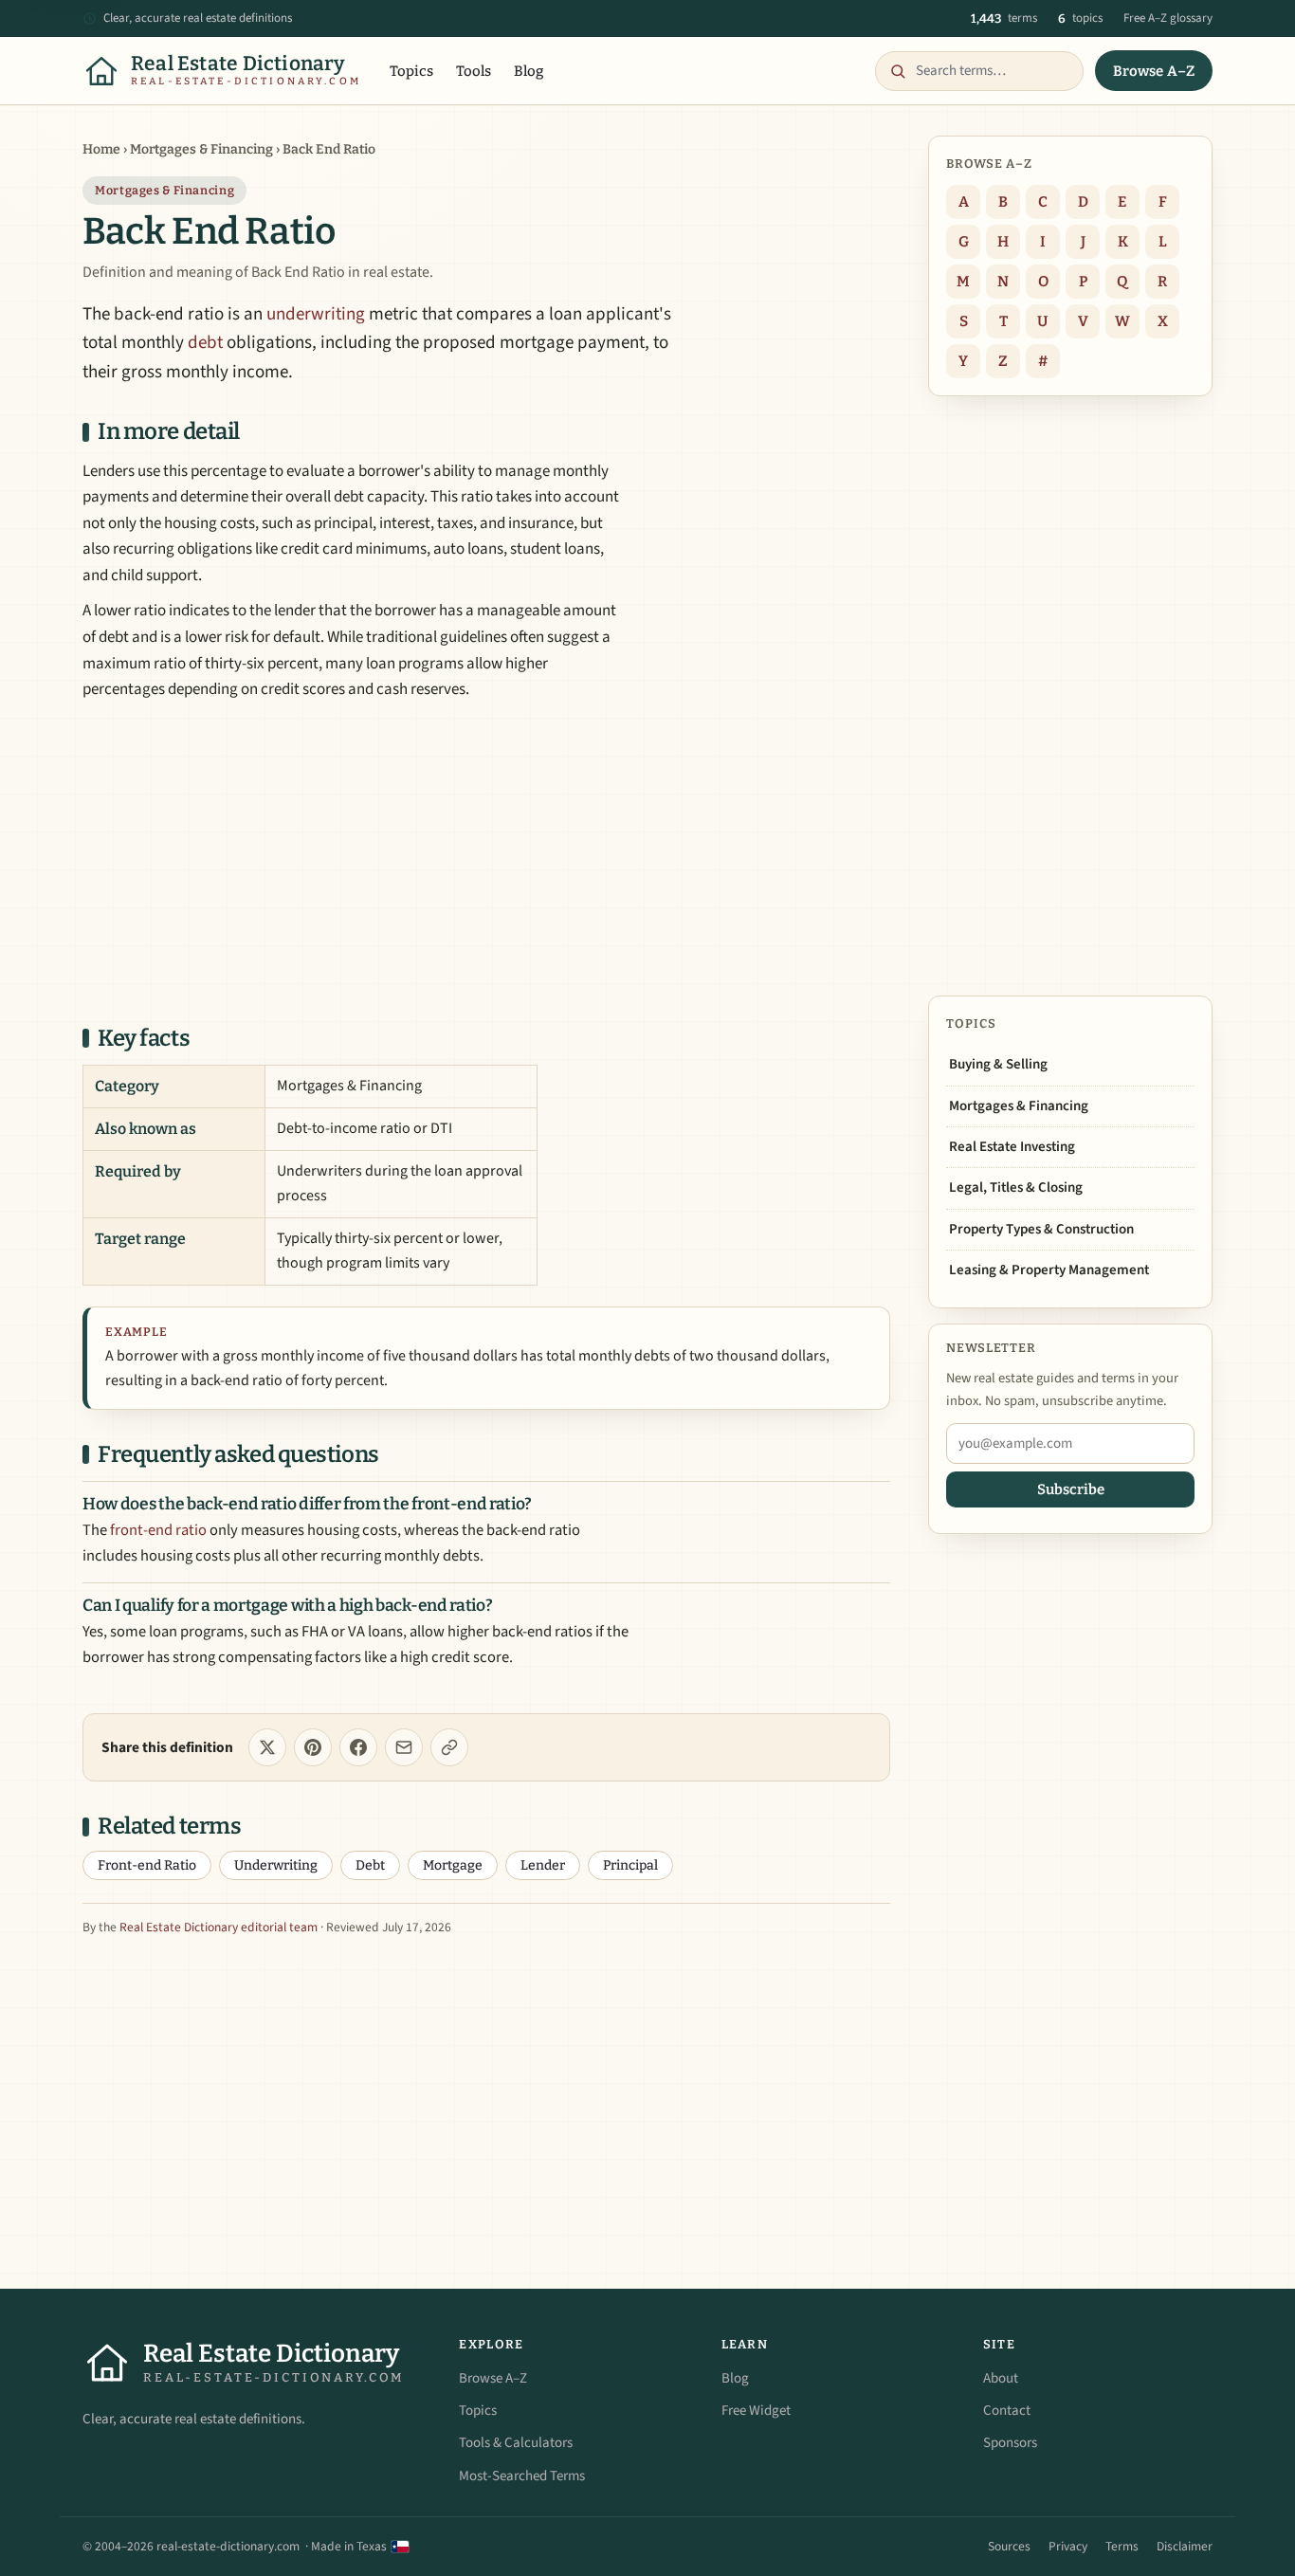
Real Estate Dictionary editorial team (219, 1927)
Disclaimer (1185, 2546)
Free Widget (756, 2411)
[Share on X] (267, 1747)
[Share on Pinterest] (313, 1747)
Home (101, 149)
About (1001, 2378)
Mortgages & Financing (201, 149)
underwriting (316, 314)
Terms (1122, 2546)
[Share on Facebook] (358, 1747)
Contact (1007, 2411)
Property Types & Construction (1041, 1229)
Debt (370, 1865)
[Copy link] (449, 1747)
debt (205, 343)
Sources (1009, 2546)
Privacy (1068, 2546)
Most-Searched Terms (522, 2476)
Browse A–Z (1154, 71)
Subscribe (1071, 1489)
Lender (543, 1865)
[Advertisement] (486, 861)
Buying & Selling (998, 1064)
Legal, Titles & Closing (1016, 1188)
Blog (529, 71)
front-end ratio (158, 1530)
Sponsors (1010, 2443)
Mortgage (453, 1865)
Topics (411, 71)
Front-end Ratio (147, 1865)
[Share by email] (404, 1747)
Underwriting (276, 1865)
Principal (630, 1865)
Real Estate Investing (1012, 1147)
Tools (474, 71)
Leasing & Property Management (1049, 1270)
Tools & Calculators (516, 2443)
